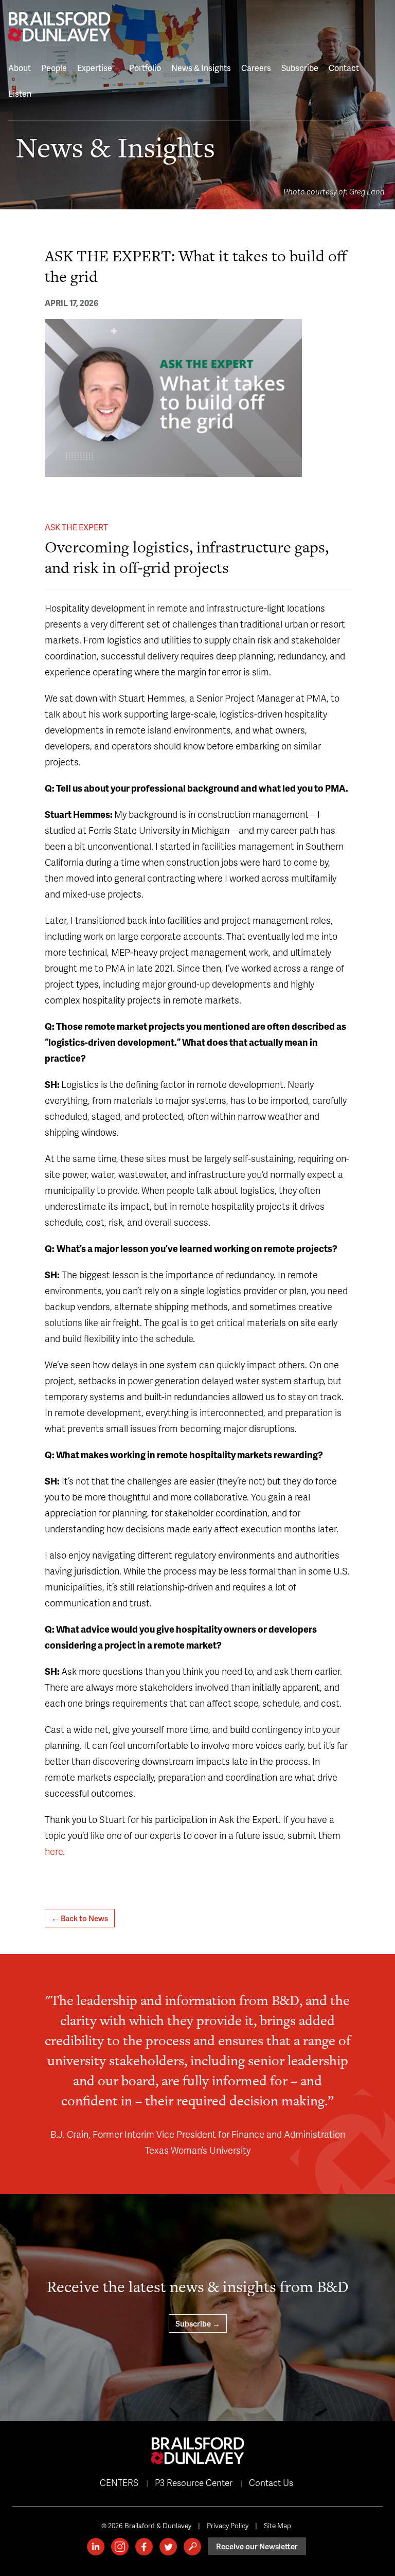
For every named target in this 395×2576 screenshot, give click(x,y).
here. (55, 1851)
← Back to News (80, 1918)
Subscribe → (198, 2323)
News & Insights (201, 68)
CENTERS (119, 2482)
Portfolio (145, 68)
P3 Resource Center (194, 2482)
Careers (256, 68)
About (20, 68)
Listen (20, 93)
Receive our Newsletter (257, 2546)
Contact (344, 68)
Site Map (277, 2525)
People (54, 68)
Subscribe (300, 68)
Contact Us (271, 2482)
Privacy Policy (228, 2525)
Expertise (95, 68)
